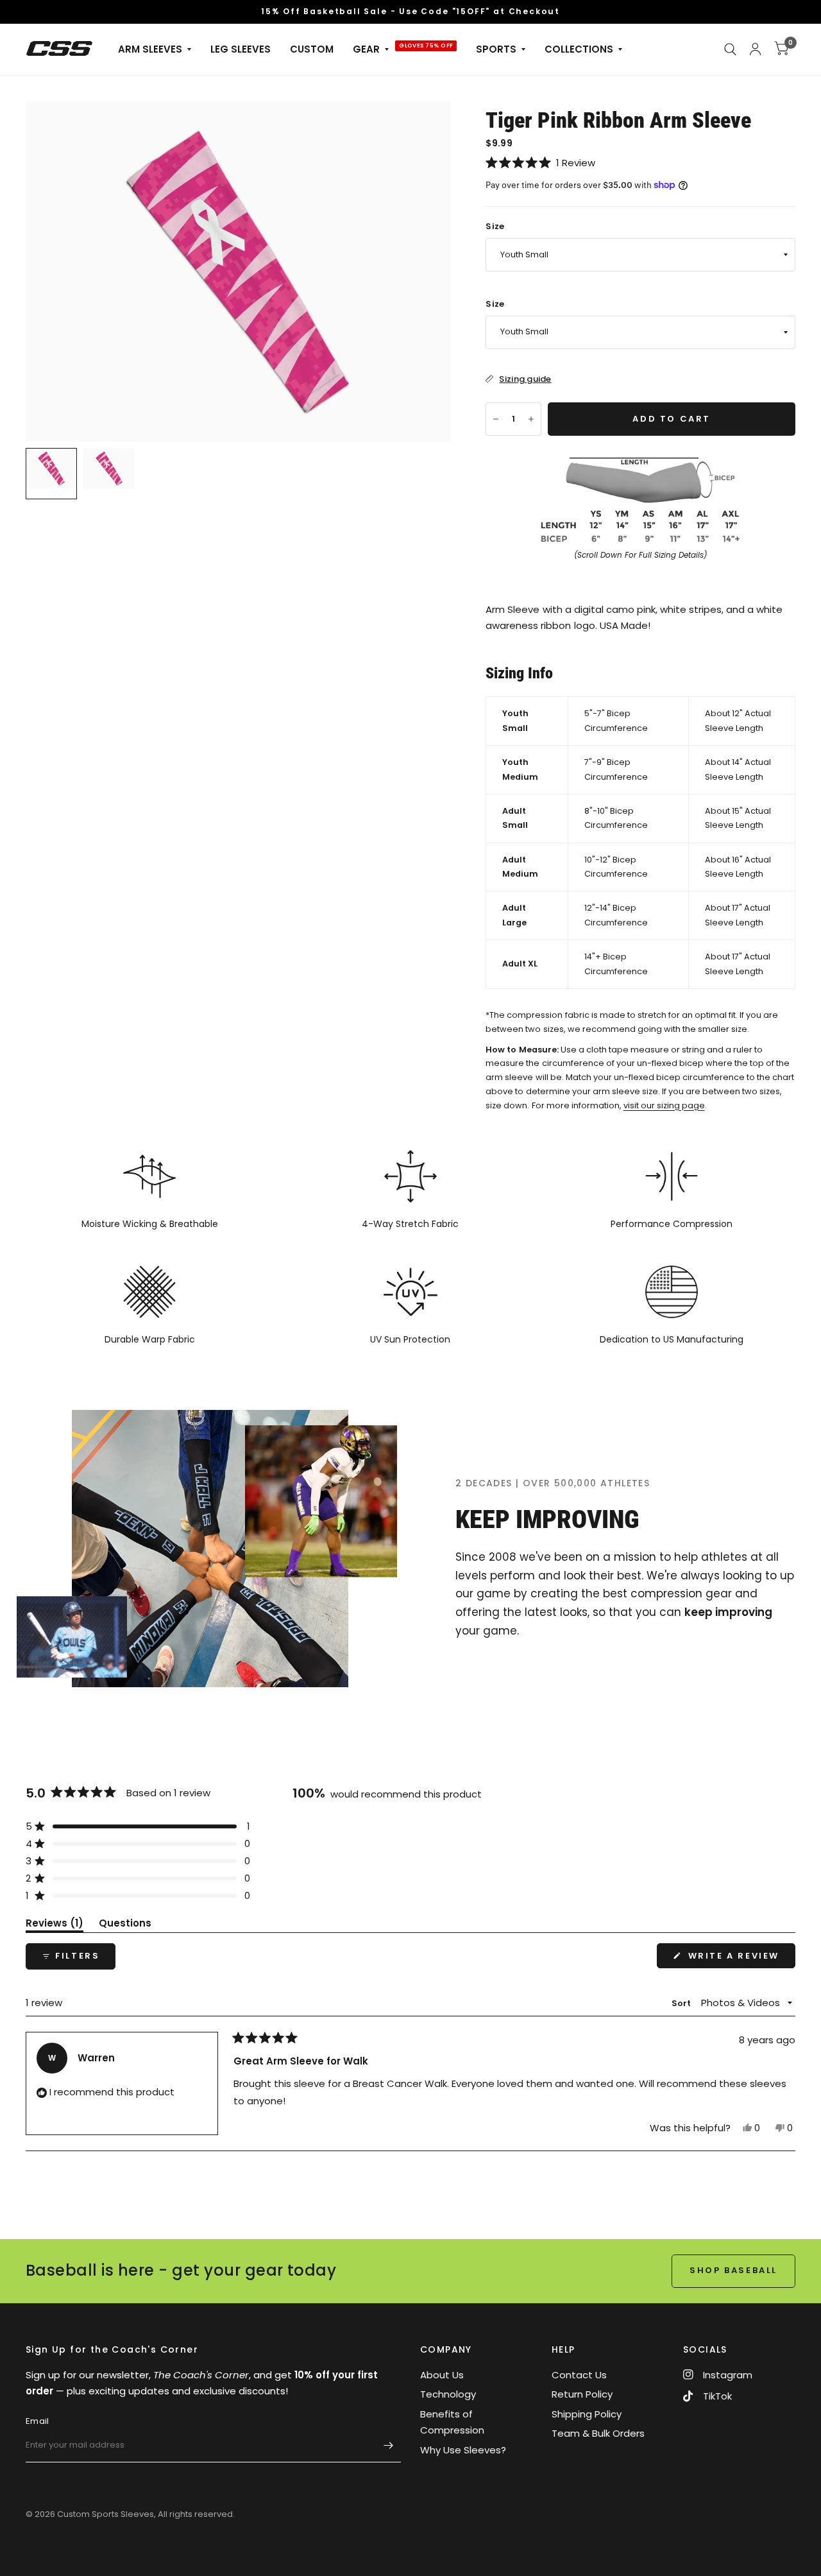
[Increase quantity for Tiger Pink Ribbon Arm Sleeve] (531, 419)
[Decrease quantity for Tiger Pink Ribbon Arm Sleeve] (496, 419)
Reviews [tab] (55, 1925)
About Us (442, 2375)
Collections (579, 49)
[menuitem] (155, 49)
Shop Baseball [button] (733, 2270)
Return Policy (582, 2394)
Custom (312, 49)
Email (37, 2421)
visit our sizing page (664, 1105)
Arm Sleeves (150, 49)
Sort (682, 2003)
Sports (496, 49)
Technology (448, 2394)
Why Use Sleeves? (463, 2450)
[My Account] (755, 49)
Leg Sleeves (241, 49)
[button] (640, 163)
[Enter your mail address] (388, 2446)
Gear (366, 49)
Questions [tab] (125, 1925)
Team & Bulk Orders (598, 2433)
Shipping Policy (587, 2414)
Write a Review (737, 1959)
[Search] (730, 49)
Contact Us (579, 2375)
